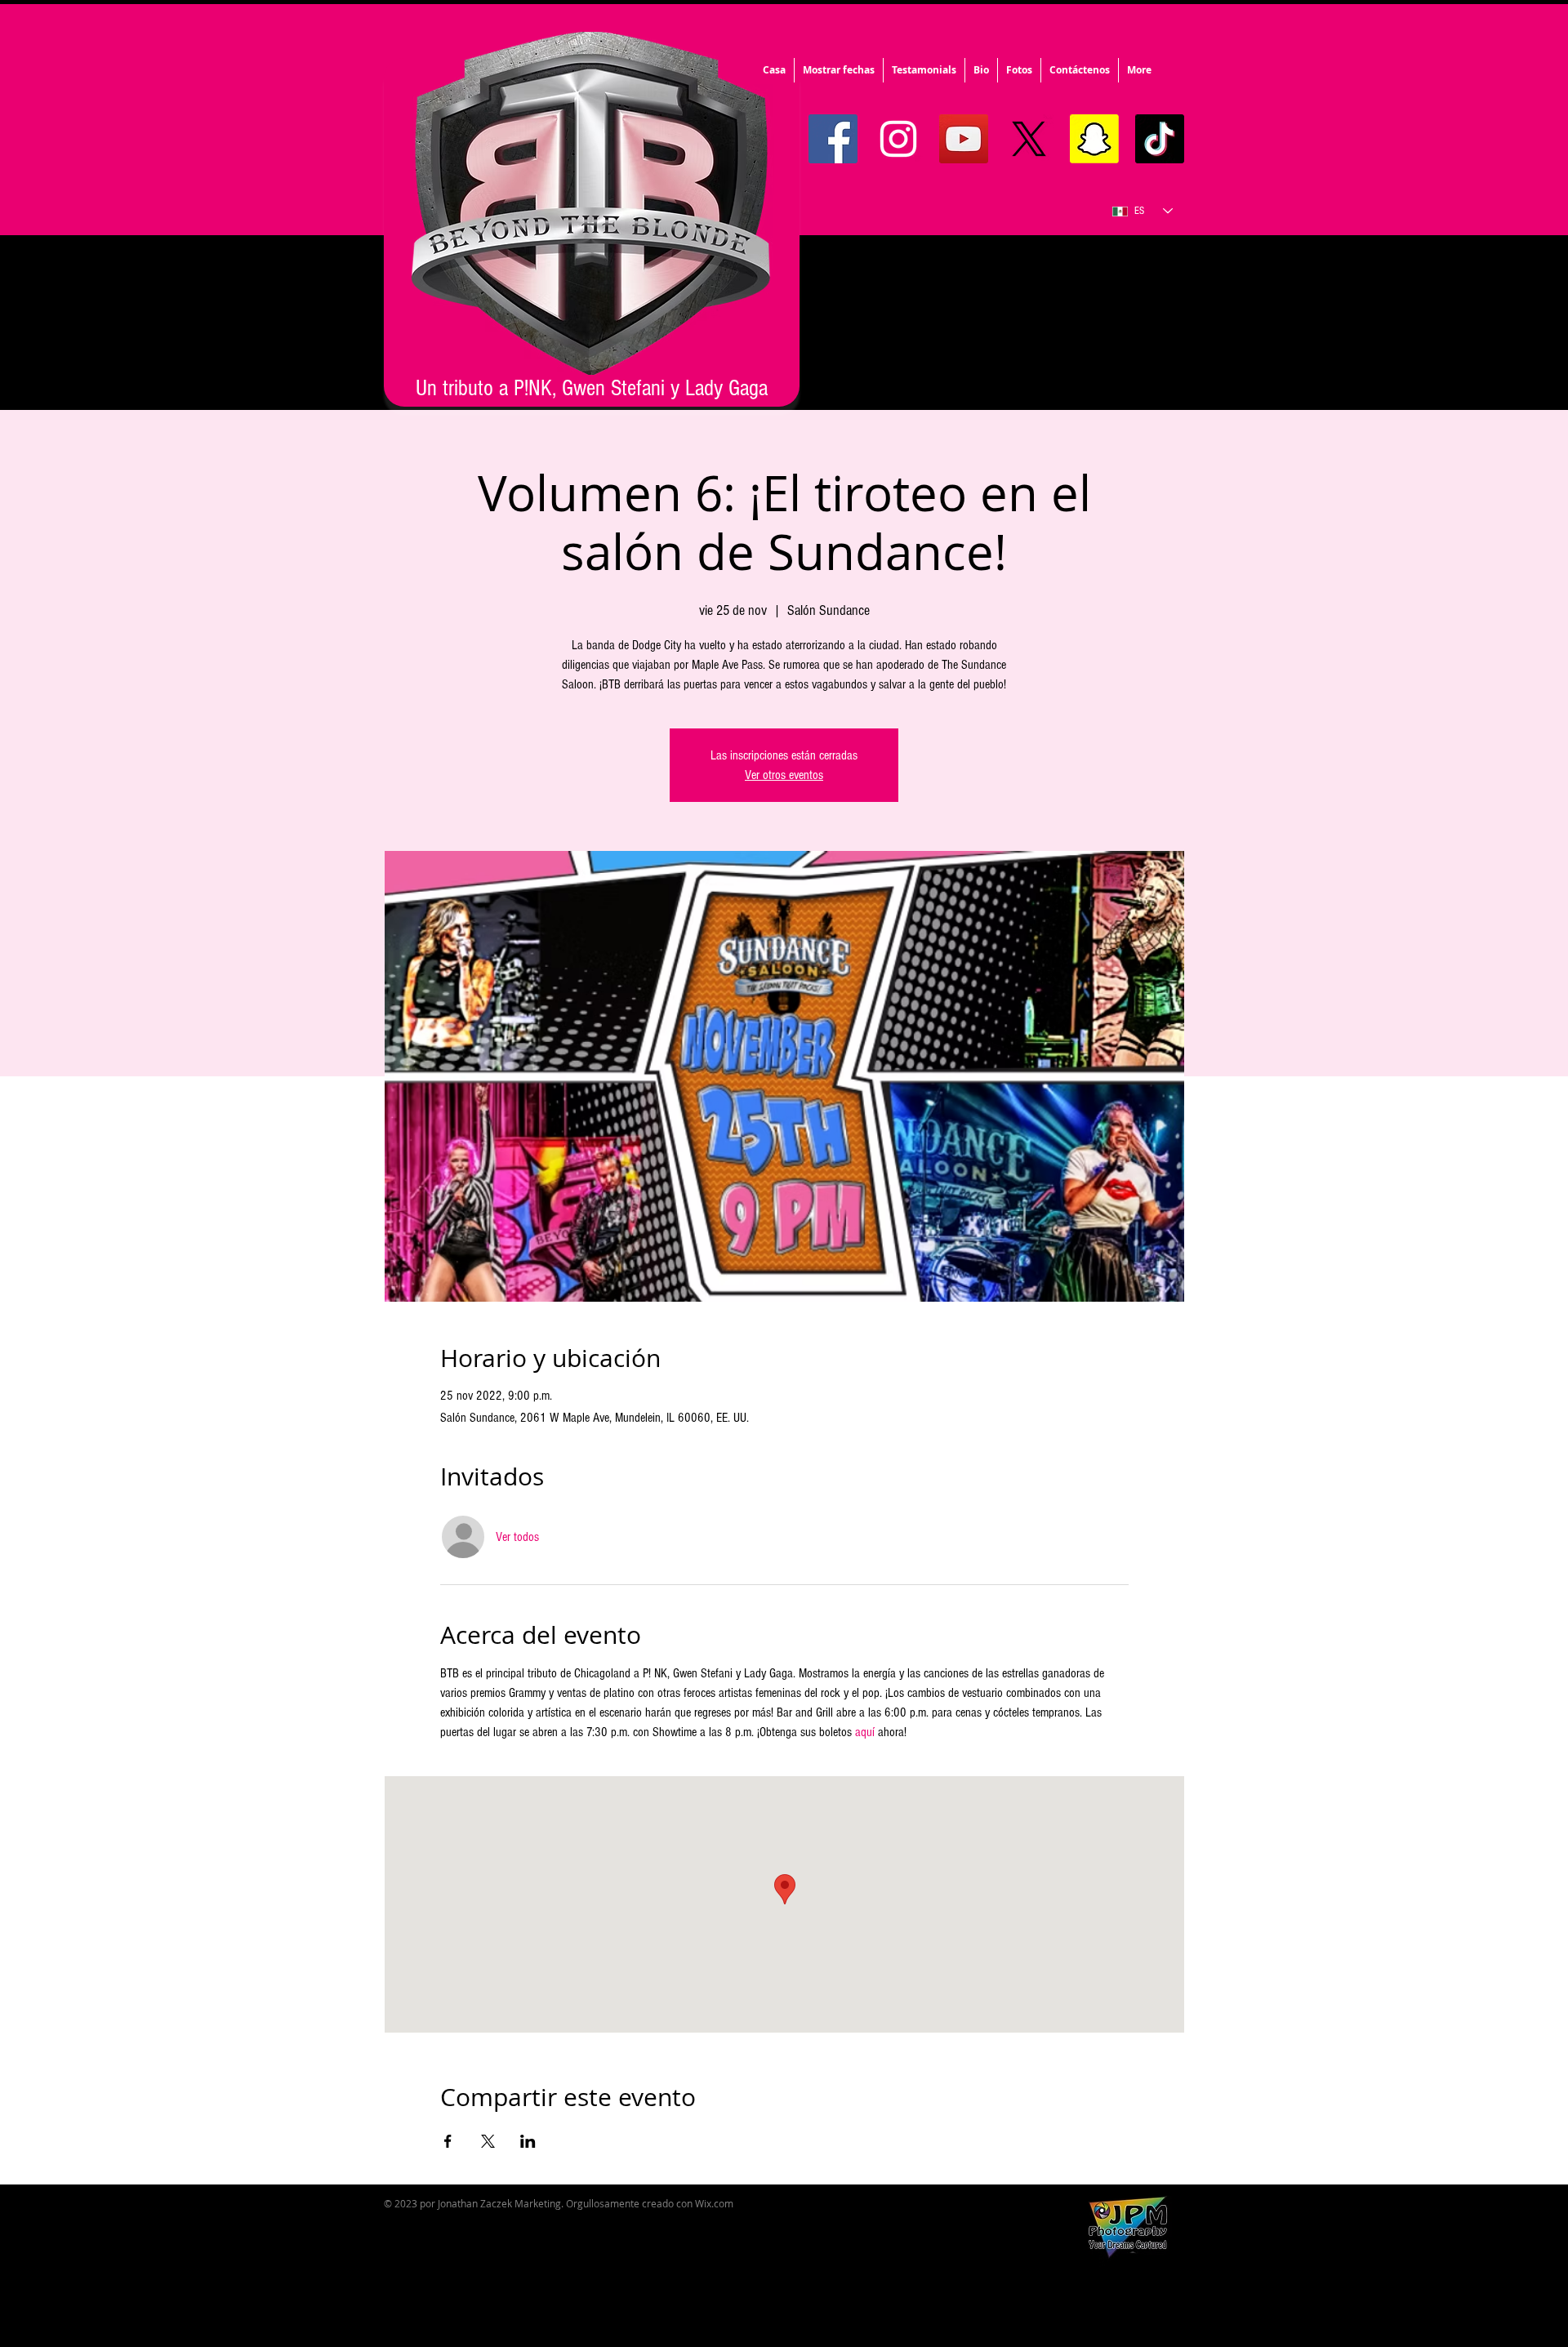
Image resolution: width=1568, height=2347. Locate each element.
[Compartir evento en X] (488, 2141)
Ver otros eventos (784, 775)
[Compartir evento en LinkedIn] (528, 2141)
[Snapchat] (1094, 139)
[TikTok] (1160, 139)
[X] (1029, 139)
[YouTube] (964, 139)
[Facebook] (833, 139)
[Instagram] (898, 139)
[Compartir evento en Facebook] (448, 2141)
